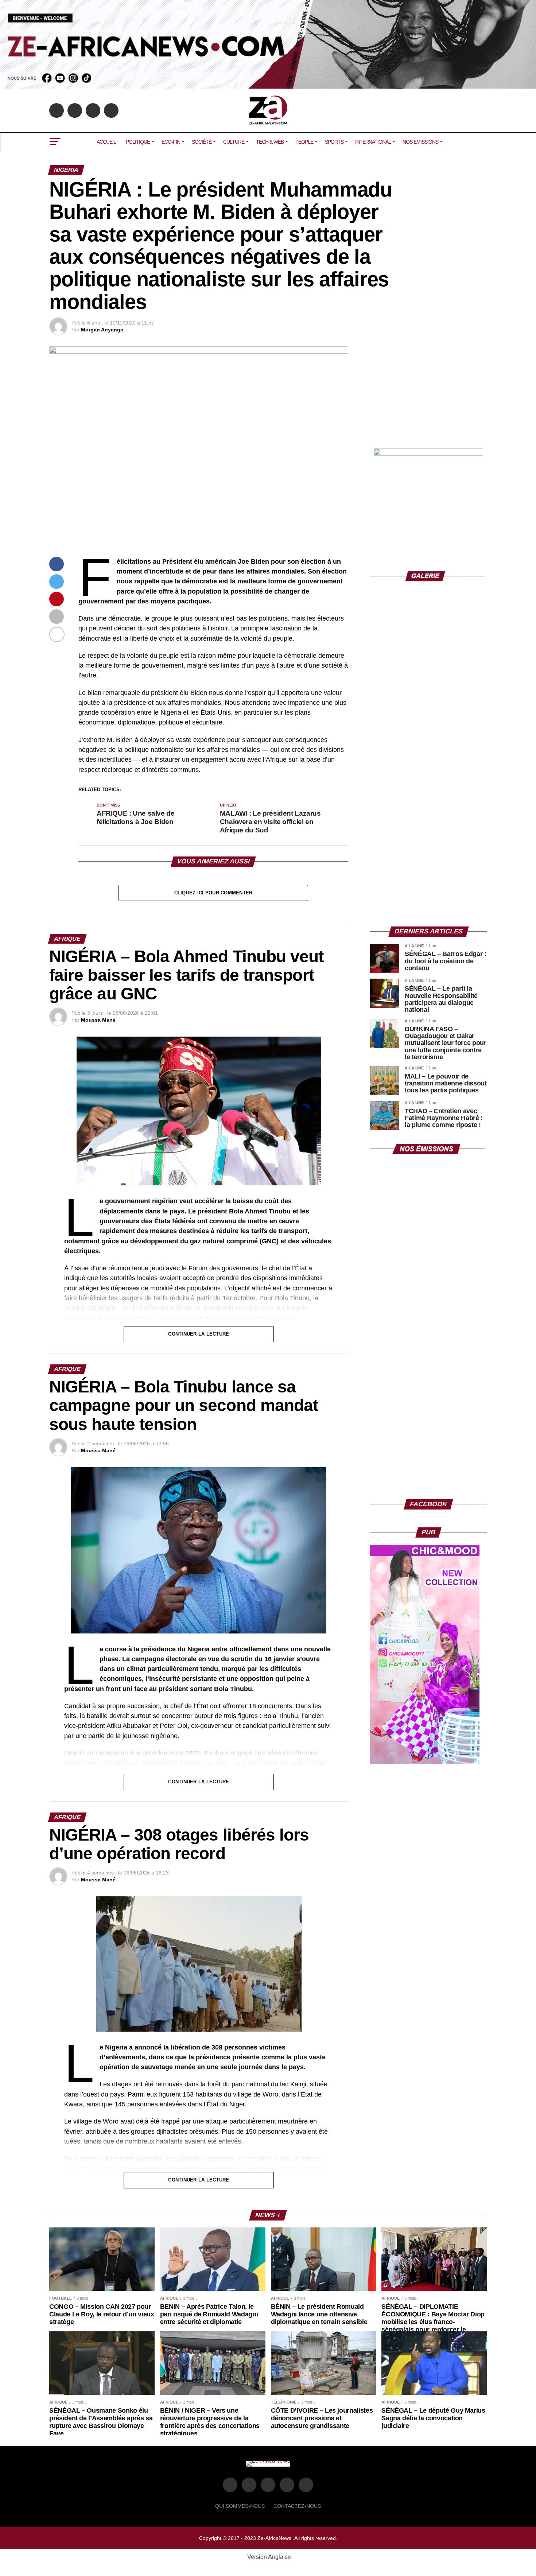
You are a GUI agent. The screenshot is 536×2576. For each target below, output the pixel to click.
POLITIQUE (138, 142)
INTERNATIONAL (373, 142)
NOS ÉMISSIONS (420, 142)
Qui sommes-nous (240, 2506)
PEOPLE (304, 142)
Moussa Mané (98, 1020)
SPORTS (334, 142)
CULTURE (234, 142)
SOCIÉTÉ (202, 142)
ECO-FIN (171, 142)
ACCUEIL (106, 142)
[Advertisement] (428, 392)
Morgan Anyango (102, 330)
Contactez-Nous (297, 2506)
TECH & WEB (270, 142)
